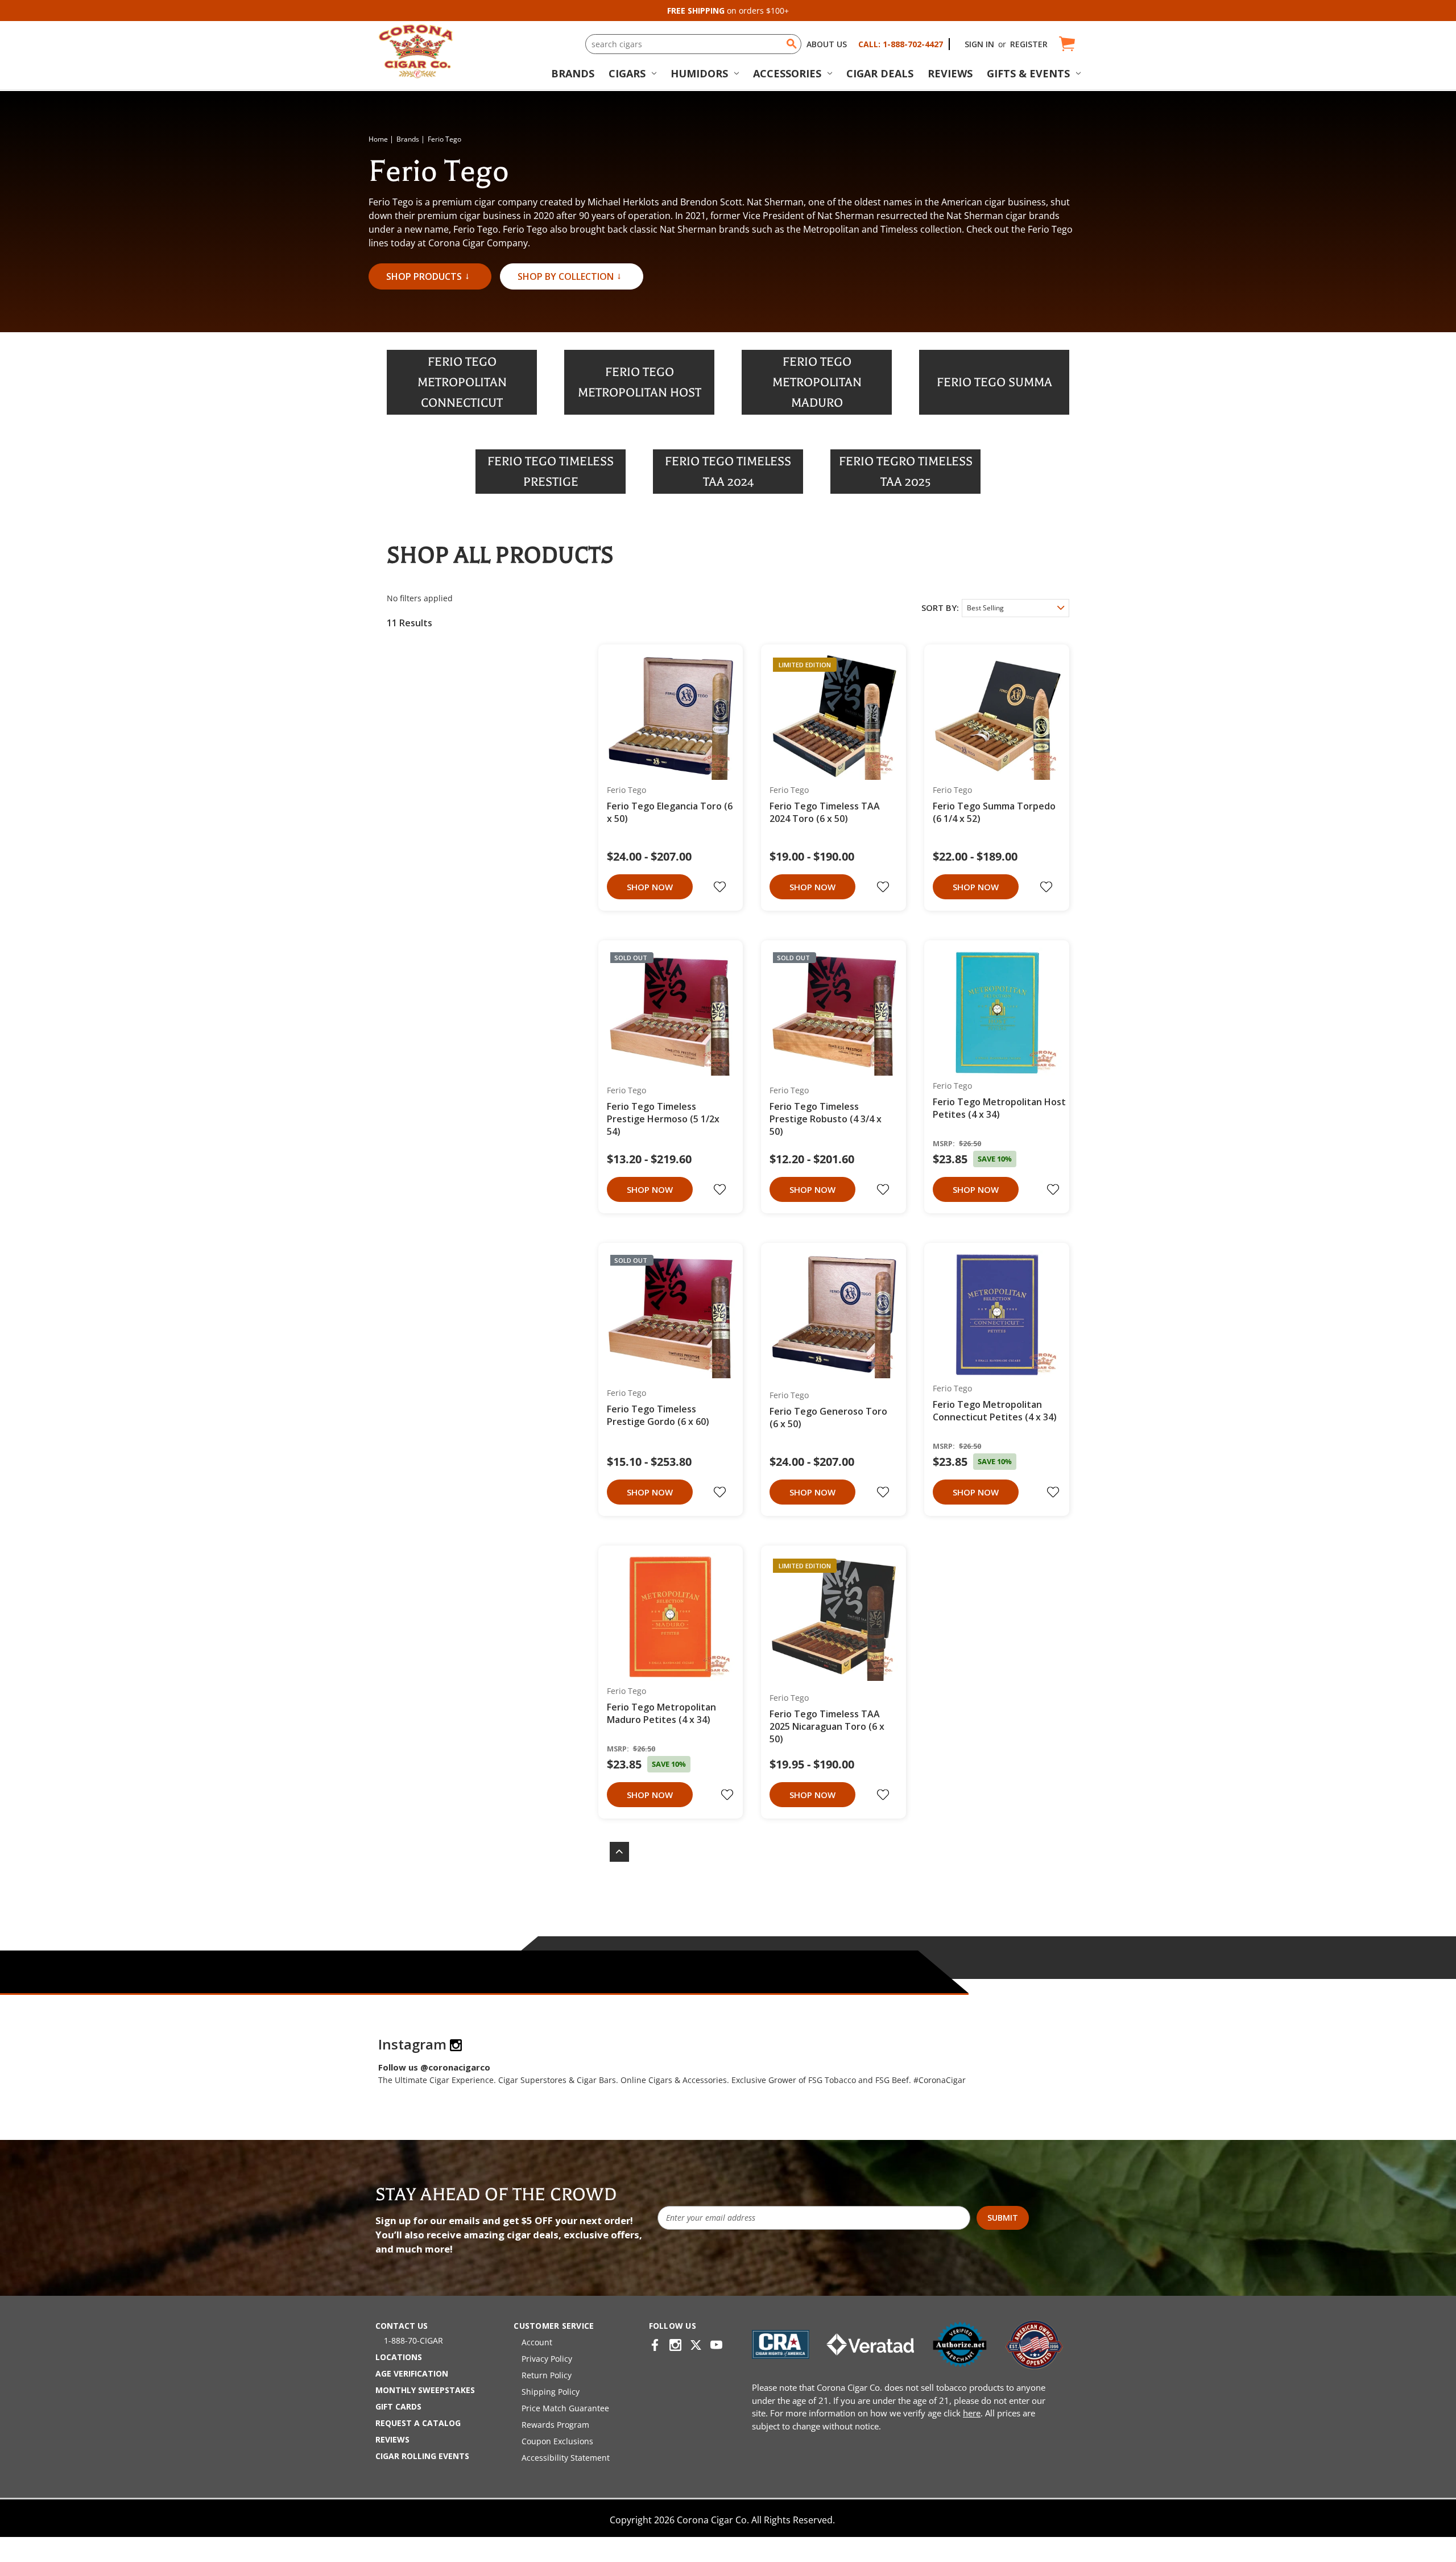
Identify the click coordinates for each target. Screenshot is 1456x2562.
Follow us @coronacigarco (434, 2067)
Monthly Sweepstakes (425, 2390)
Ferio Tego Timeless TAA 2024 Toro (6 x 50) (825, 812)
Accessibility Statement (566, 2458)
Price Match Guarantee (565, 2408)
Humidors (699, 73)
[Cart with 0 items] (1066, 44)
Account (537, 2342)
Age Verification (412, 2373)
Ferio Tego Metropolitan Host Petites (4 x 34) (999, 1108)
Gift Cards (398, 2406)
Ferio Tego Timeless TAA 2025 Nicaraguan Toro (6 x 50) (827, 1726)
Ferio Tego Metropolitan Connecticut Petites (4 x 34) (995, 1411)
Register (1029, 44)
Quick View (667, 716)
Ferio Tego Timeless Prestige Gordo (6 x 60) (658, 1415)
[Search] (792, 44)
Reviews (950, 73)
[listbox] (1016, 608)
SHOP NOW (650, 887)
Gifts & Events (1028, 73)
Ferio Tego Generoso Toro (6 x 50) (828, 1418)
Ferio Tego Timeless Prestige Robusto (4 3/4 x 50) (826, 1119)
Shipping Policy (551, 2392)
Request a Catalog (418, 2423)
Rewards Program (555, 2425)
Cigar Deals (880, 73)
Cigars (627, 73)
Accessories (787, 73)
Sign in (979, 44)
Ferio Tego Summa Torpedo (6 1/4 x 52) (994, 812)
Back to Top (614, 1852)
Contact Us (402, 2326)
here (972, 2413)
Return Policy (547, 2375)
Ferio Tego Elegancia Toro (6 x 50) (670, 812)
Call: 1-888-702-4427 (901, 44)
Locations (399, 2357)
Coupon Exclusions (557, 2441)
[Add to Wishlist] (721, 887)
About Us (827, 44)
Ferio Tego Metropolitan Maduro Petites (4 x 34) (661, 1713)
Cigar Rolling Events (422, 2456)
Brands (573, 73)
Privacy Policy (547, 2359)
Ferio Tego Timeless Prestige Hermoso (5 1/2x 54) (663, 1119)
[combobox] (693, 44)
